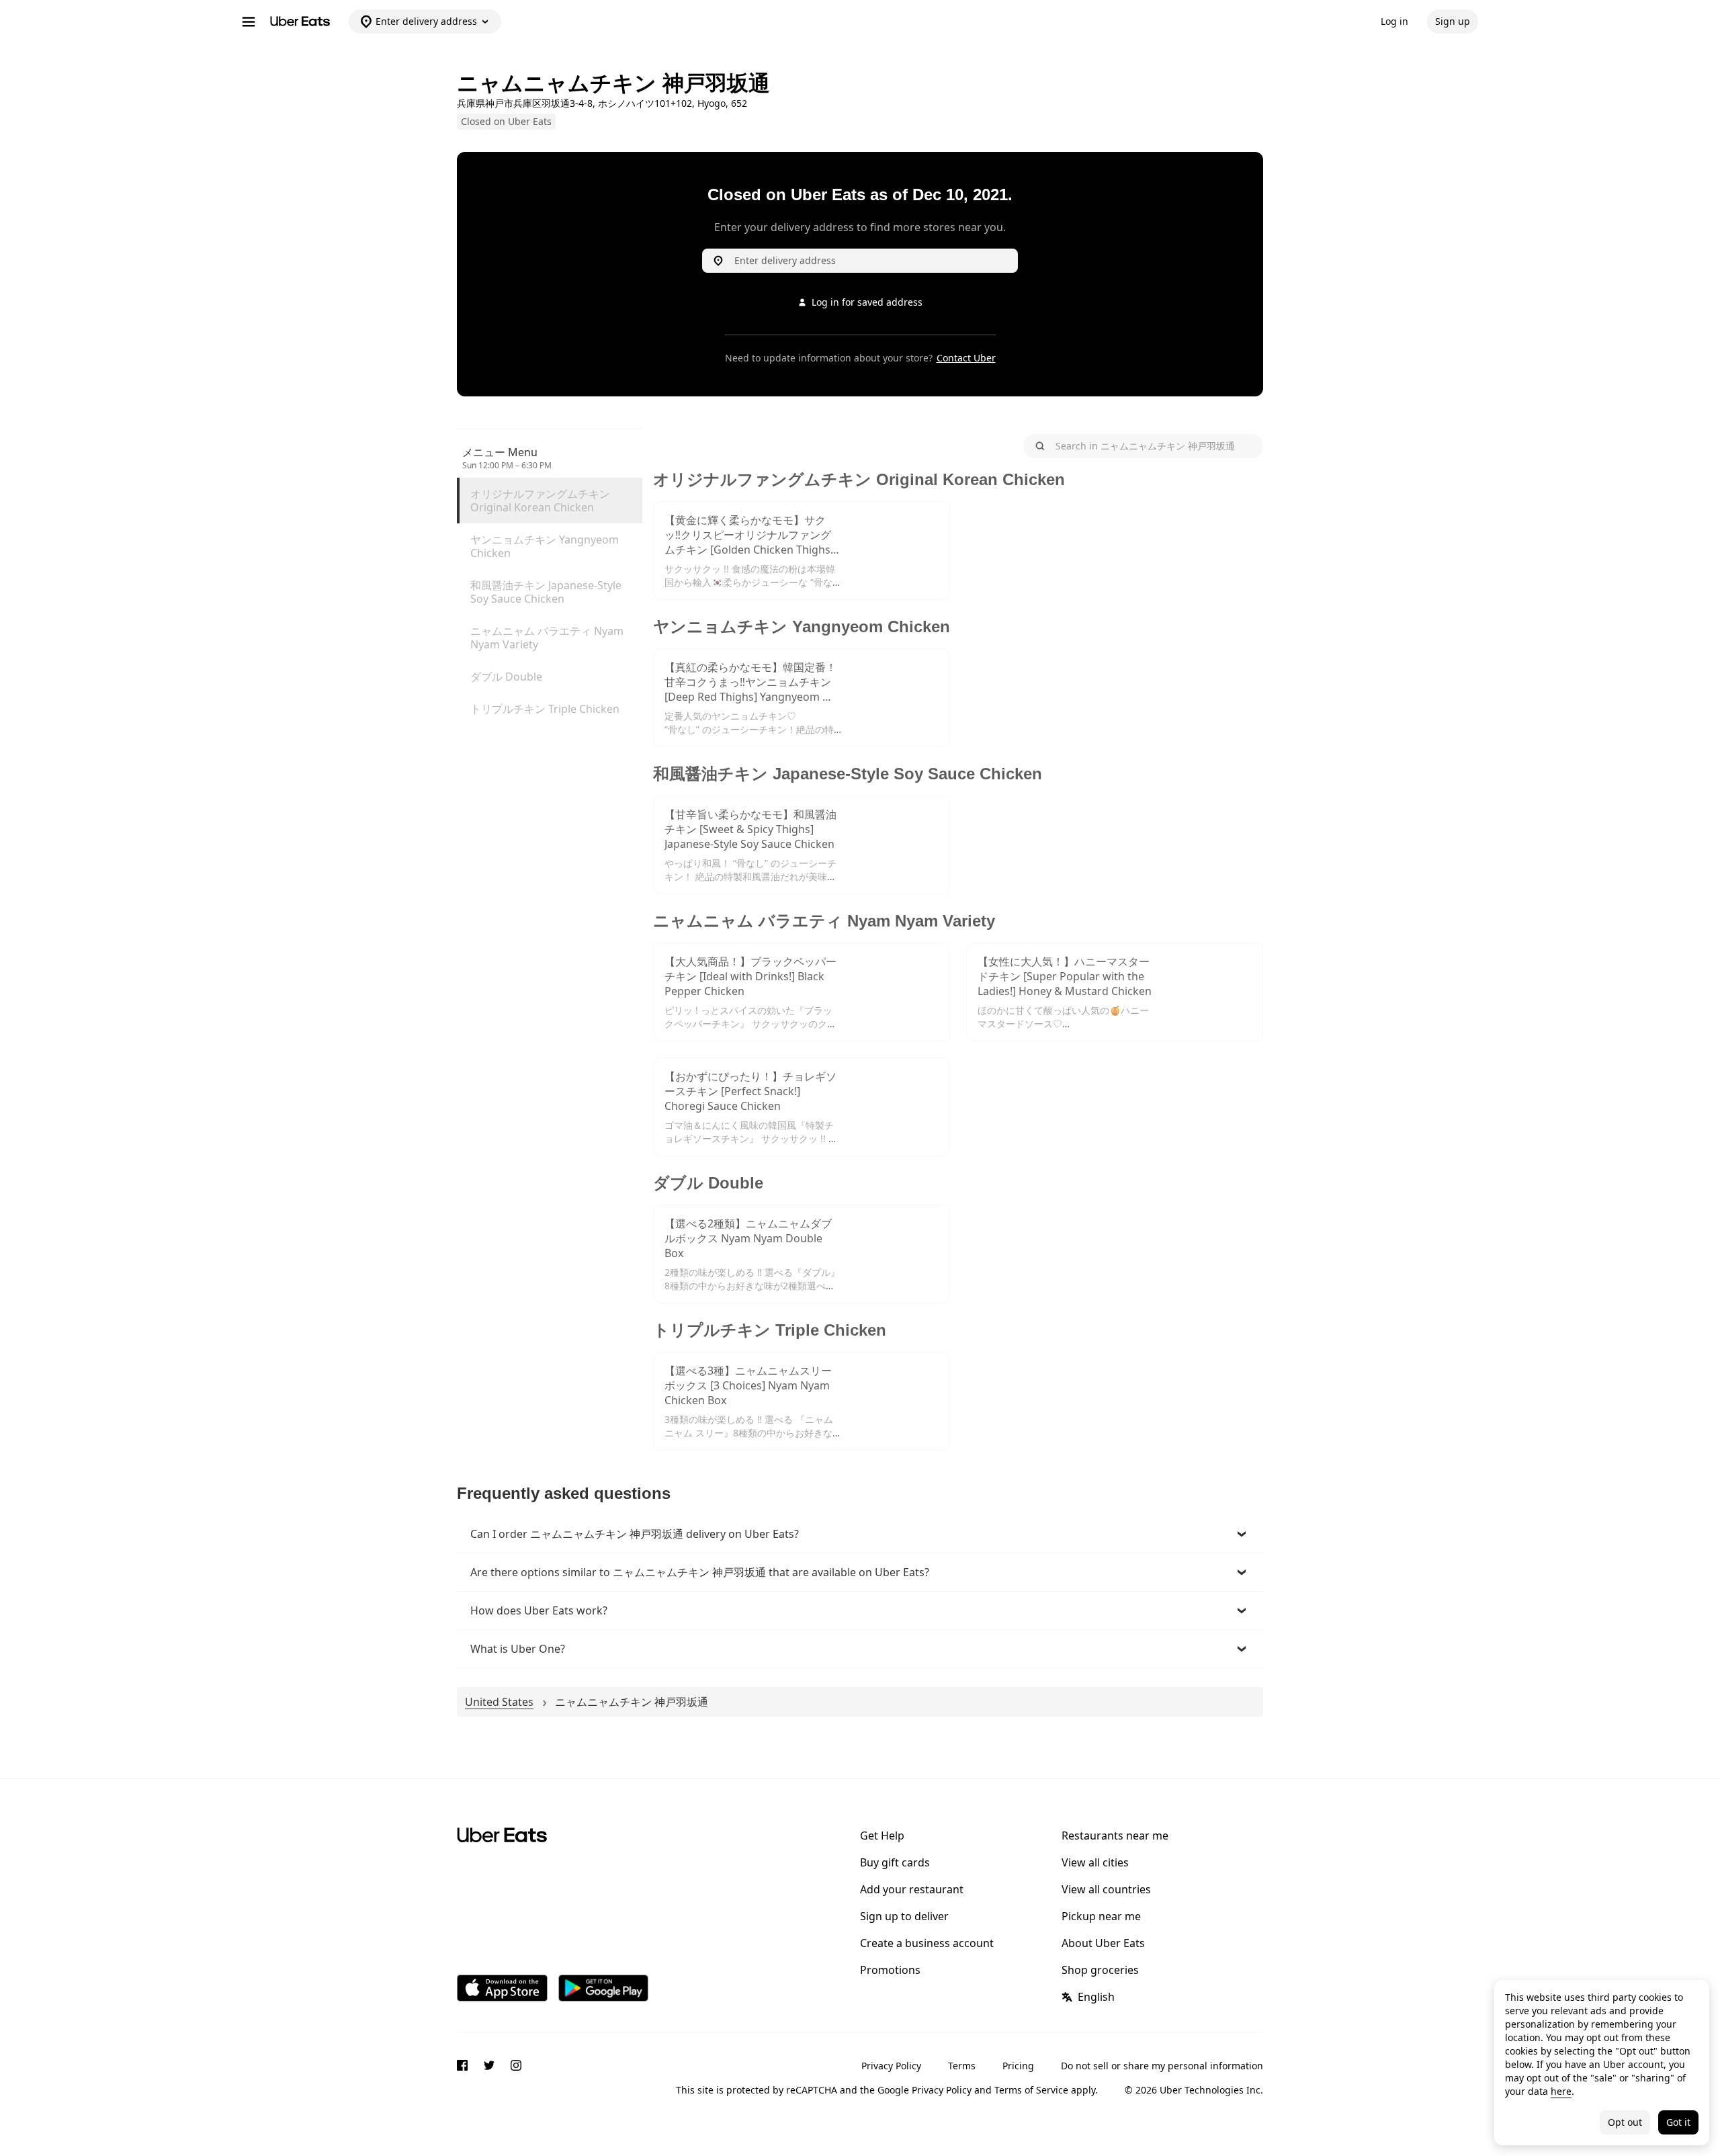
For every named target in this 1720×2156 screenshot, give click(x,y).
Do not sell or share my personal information (1162, 2066)
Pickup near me (1101, 1916)
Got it (1678, 2122)
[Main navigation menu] (249, 21)
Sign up (1453, 21)
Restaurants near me (1115, 1836)
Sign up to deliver (904, 1916)
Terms (962, 2066)
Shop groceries (1100, 1970)
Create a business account (927, 1943)
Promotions (890, 1970)
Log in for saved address (867, 302)
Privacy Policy (891, 2066)
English (1096, 1997)
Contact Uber (966, 358)
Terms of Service (1031, 2090)
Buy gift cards (895, 1862)
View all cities (1095, 1862)
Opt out (1625, 2122)
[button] (860, 1534)
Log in (1394, 21)
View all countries (1106, 1889)
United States (499, 1702)
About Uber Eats (1103, 1943)
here (1561, 2091)
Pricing (1018, 2066)
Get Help (882, 1836)
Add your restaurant (912, 1889)
